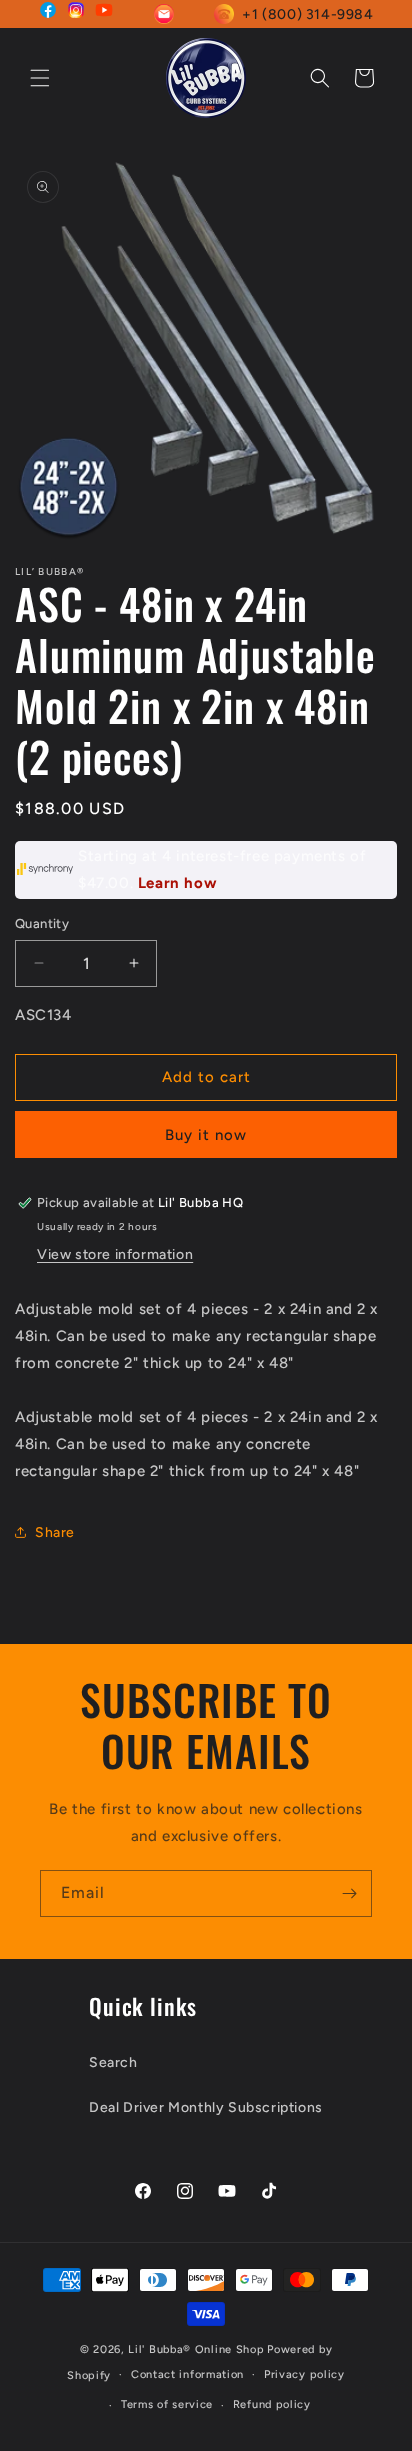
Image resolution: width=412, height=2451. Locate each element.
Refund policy (272, 2404)
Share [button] (55, 1532)
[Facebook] (48, 14)
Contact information (187, 2374)
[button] (40, 78)
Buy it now (206, 1135)
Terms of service (167, 2404)
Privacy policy (304, 2374)
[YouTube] (104, 14)
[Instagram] (76, 14)
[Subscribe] (349, 1893)
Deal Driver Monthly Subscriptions (206, 2107)
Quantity (42, 923)
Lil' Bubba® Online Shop (196, 2349)
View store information (115, 1254)
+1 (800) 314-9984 (307, 14)
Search (113, 2062)
